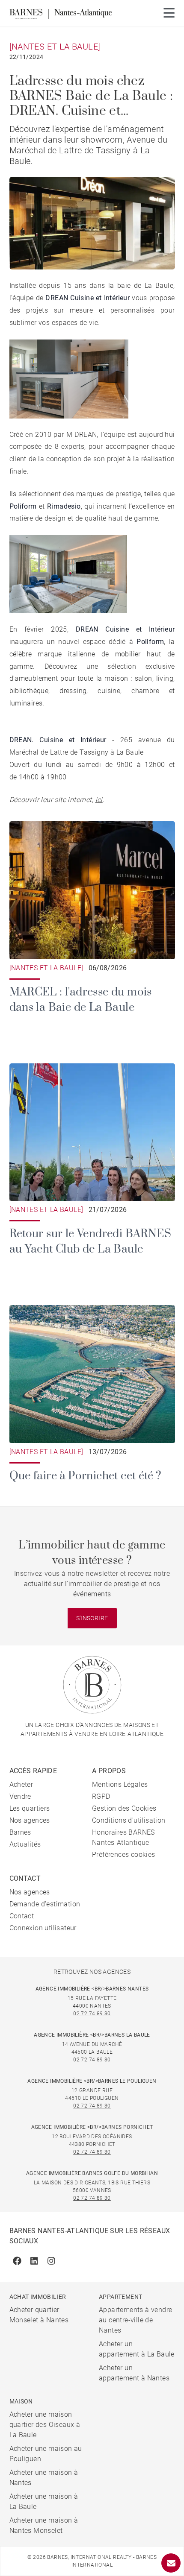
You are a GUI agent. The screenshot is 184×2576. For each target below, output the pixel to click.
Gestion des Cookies (124, 1808)
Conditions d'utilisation (129, 1820)
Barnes (20, 1832)
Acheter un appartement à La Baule (137, 2349)
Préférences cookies (124, 1854)
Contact (22, 1916)
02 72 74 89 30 (92, 2014)
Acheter (21, 1784)
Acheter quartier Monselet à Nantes (39, 2315)
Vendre (20, 1796)
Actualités (25, 1844)
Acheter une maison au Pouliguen (46, 2454)
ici (99, 800)
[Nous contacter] (171, 2563)
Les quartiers (30, 1808)
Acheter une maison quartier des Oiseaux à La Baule (45, 2425)
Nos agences (30, 1820)
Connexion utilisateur (43, 1928)
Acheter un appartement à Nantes (134, 2373)
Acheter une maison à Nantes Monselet (44, 2525)
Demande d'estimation (45, 1904)
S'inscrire (92, 1618)
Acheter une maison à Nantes (44, 2478)
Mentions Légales (120, 1784)
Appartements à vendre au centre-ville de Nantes (135, 2320)
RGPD (101, 1796)
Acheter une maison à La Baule (44, 2501)
